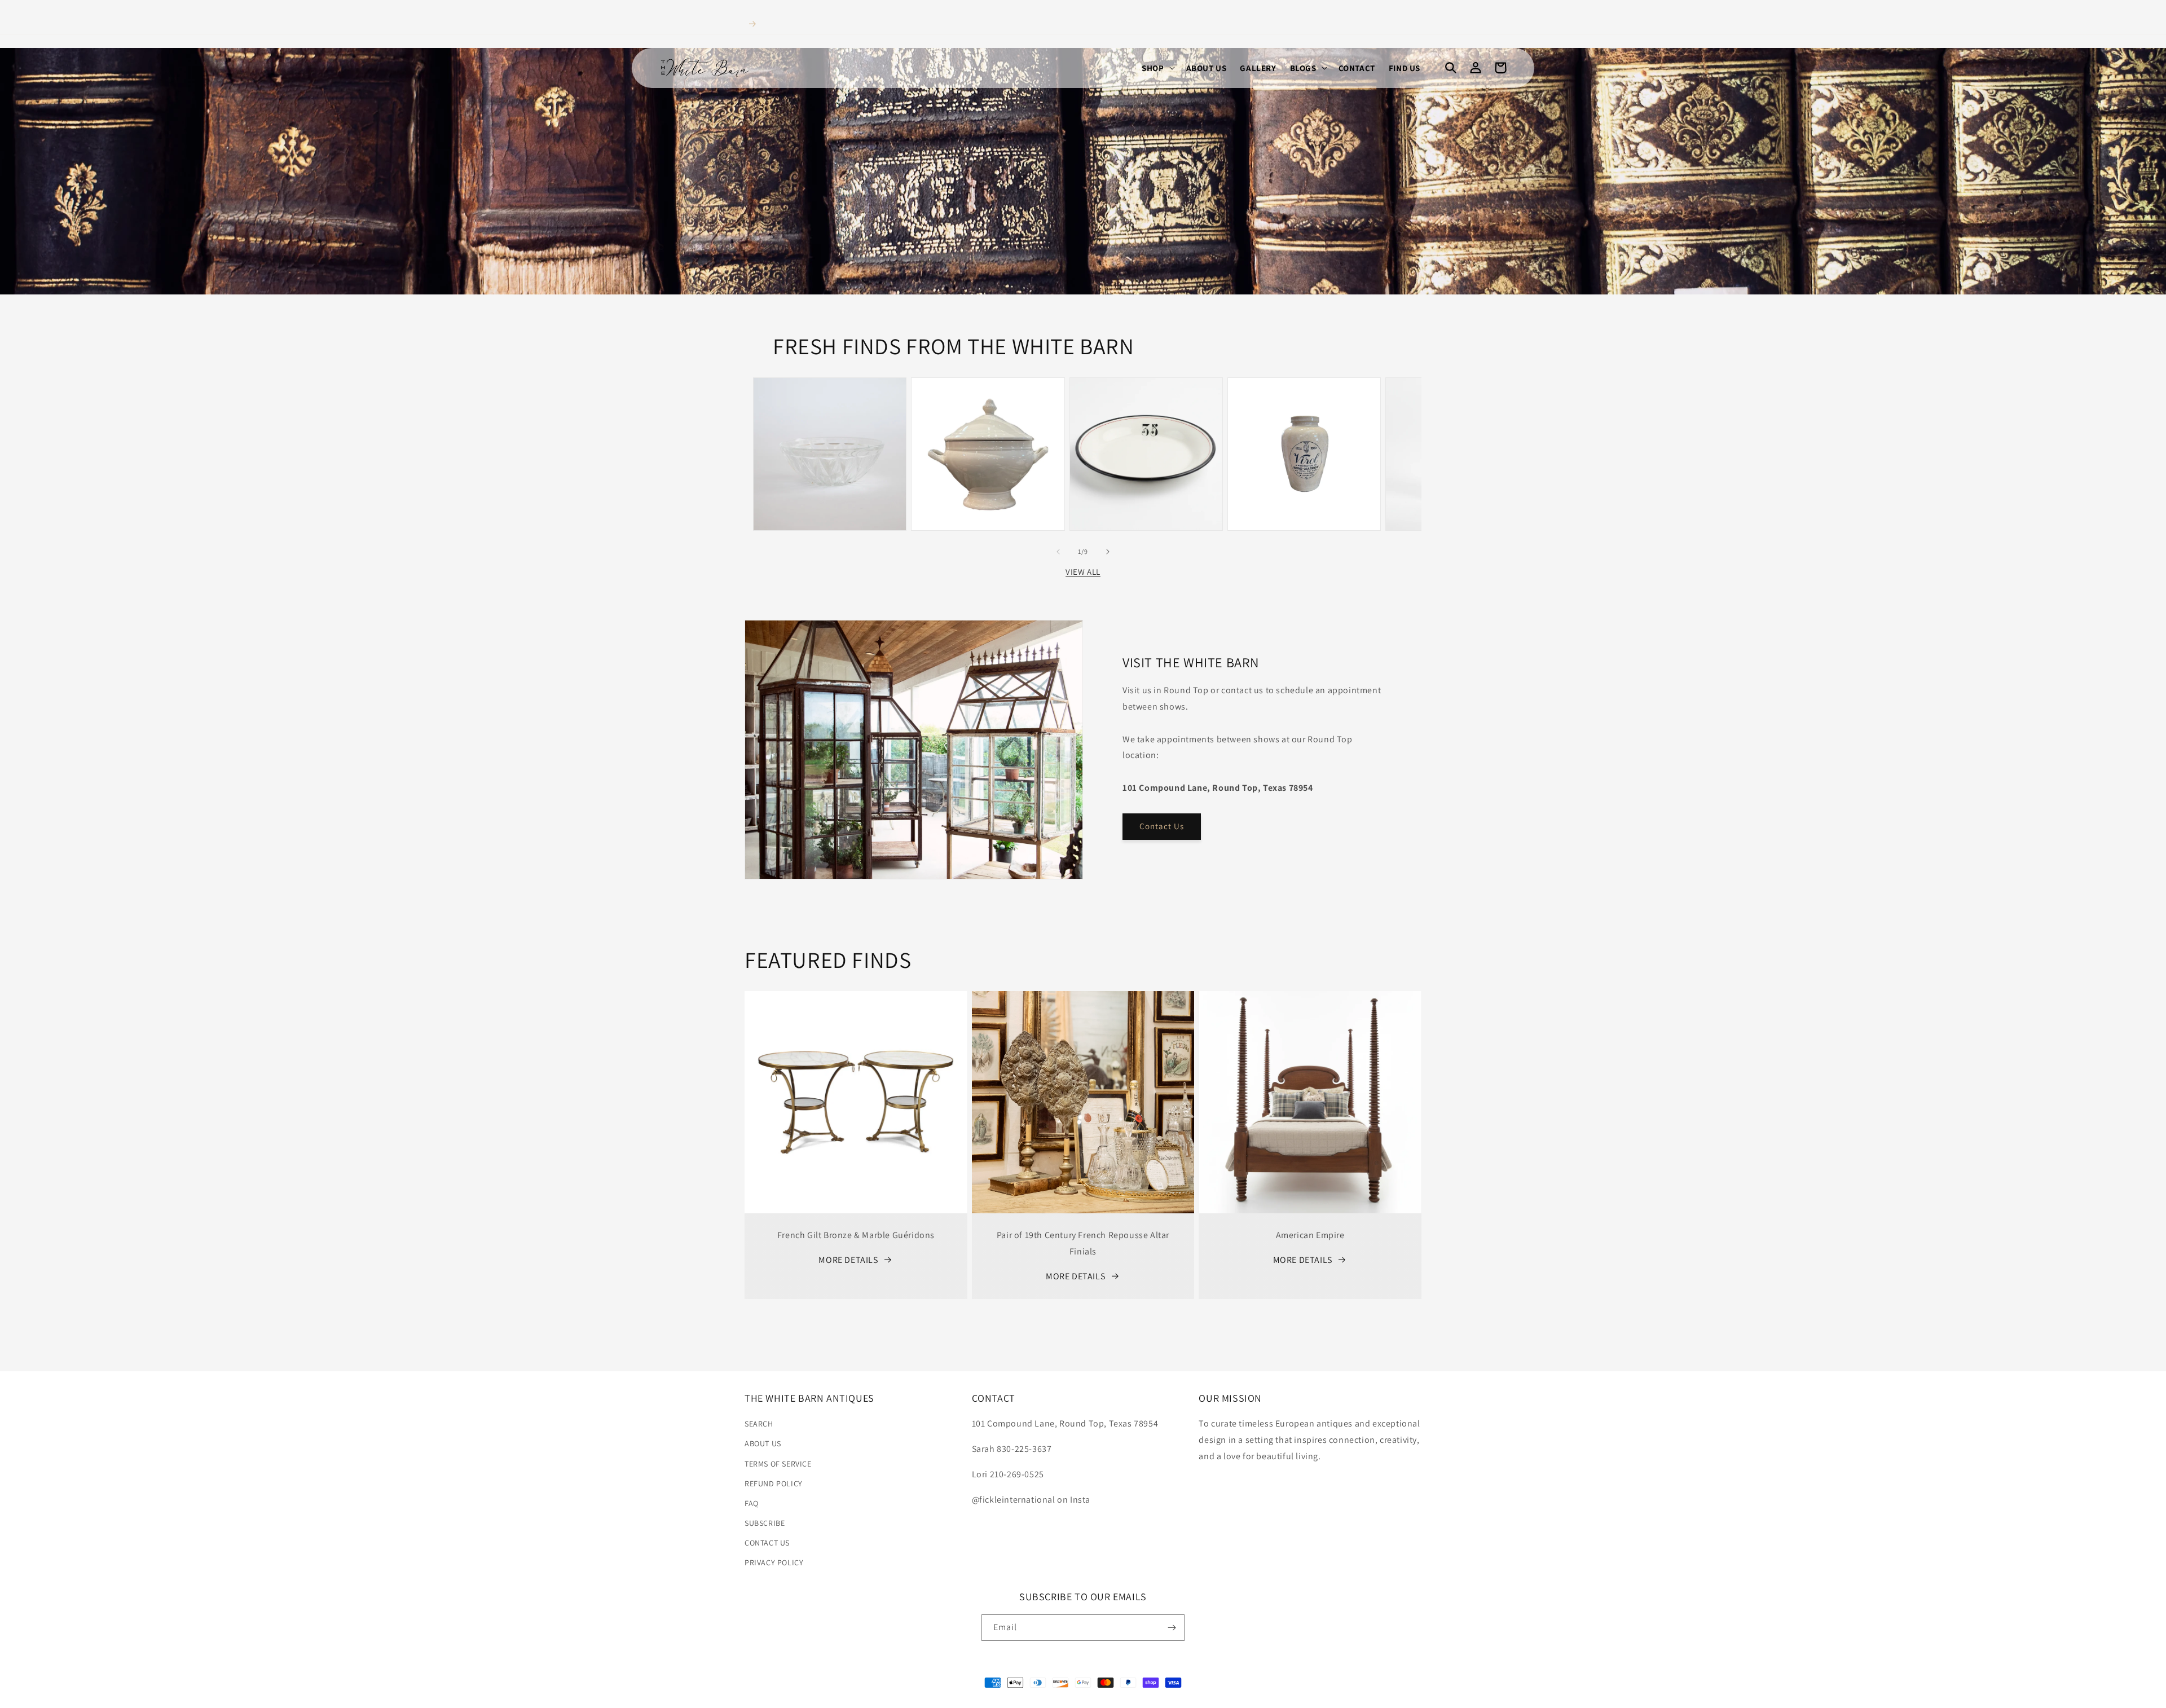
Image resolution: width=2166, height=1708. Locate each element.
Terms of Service (778, 1464)
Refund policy (774, 1484)
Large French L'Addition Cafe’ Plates (1146, 409)
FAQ (752, 1503)
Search (759, 1424)
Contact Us (1162, 826)
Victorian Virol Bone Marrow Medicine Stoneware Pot (1304, 403)
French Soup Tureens (988, 403)
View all (1083, 572)
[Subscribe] (1172, 1628)
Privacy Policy (774, 1562)
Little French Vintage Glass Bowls (830, 409)
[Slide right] (1108, 552)
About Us (763, 1443)
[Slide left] (1058, 552)
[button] (1157, 68)
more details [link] (848, 1260)
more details (1075, 1276)
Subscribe (765, 1523)
